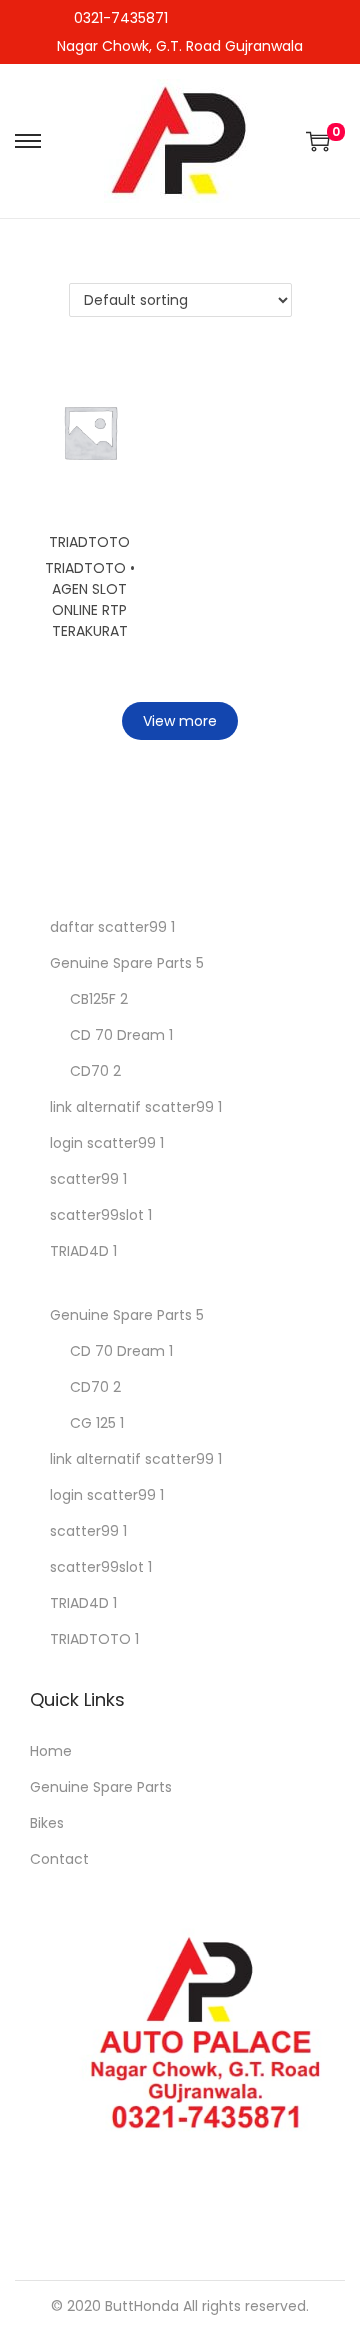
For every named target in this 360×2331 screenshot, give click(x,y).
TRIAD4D (79, 1251)
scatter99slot (97, 1215)
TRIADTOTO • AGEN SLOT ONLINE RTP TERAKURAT (90, 599)
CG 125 (93, 1423)
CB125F (93, 999)
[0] (318, 141)
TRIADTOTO (89, 542)
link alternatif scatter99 (132, 1107)
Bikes (47, 1823)
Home (51, 1751)
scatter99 (84, 1179)
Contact (59, 1859)
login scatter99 (103, 1143)
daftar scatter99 (108, 927)
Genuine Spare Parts (121, 963)
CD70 (89, 1071)
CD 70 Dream (117, 1035)
